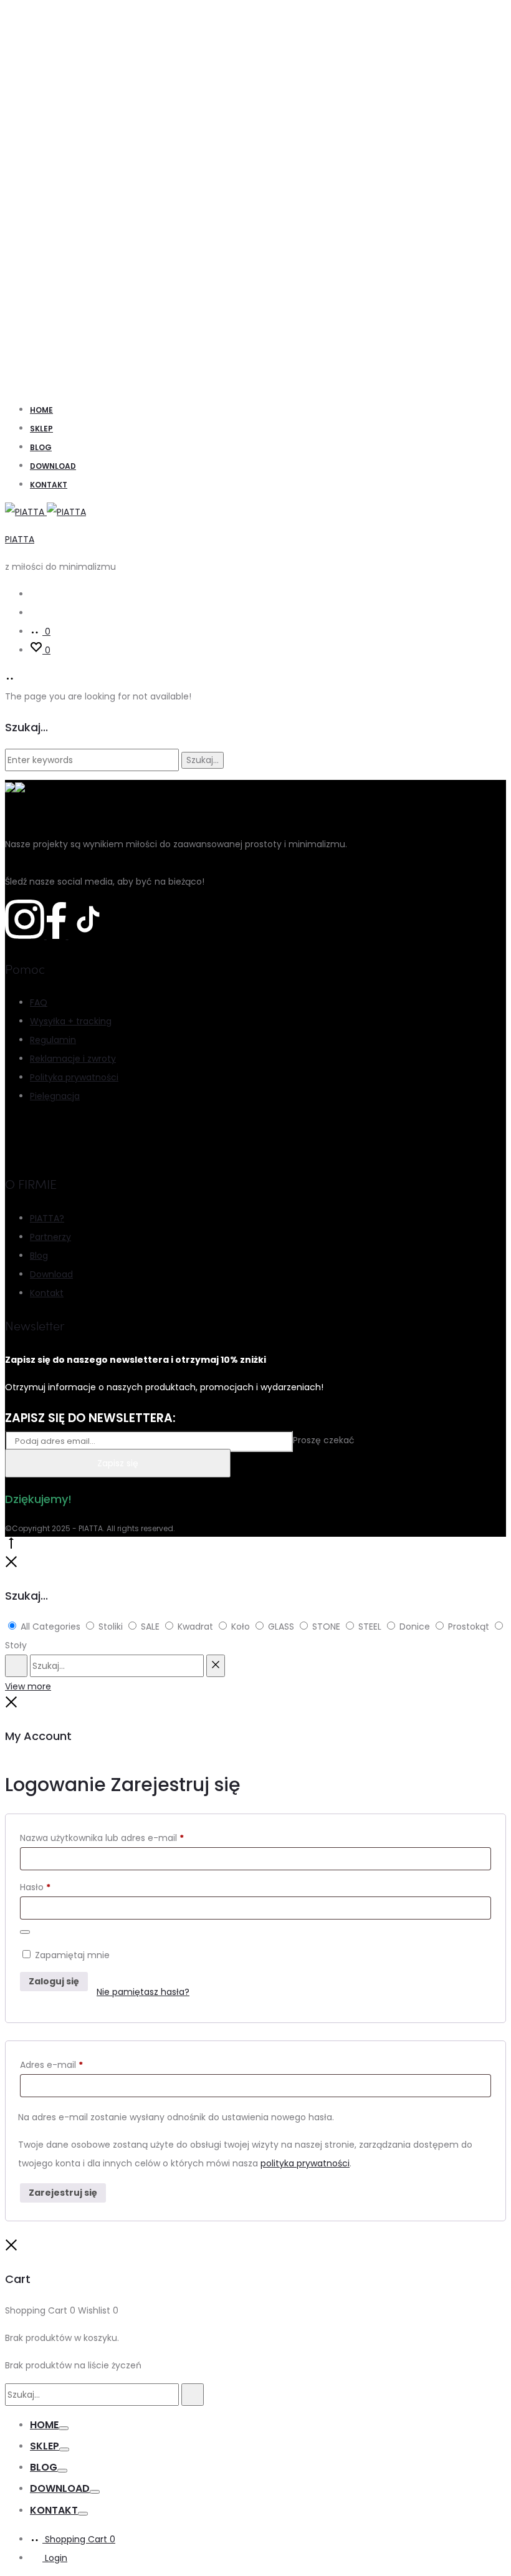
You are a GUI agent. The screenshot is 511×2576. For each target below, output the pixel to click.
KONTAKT (49, 485)
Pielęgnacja (55, 1096)
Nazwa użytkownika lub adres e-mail (102, 1838)
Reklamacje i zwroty (73, 1059)
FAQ (39, 1002)
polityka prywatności (305, 2163)
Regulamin (53, 1040)
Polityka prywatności (74, 1077)
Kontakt (47, 1293)
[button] (25, 2550)
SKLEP (41, 429)
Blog (41, 447)
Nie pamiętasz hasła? (143, 1992)
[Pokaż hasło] (25, 1932)
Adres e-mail (51, 2065)
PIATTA (20, 539)
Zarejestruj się (63, 2193)
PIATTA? (47, 1218)
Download (53, 466)
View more (28, 1686)
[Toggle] (64, 2428)
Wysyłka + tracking (71, 1021)
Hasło (35, 1887)
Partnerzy (50, 1237)
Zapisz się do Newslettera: (90, 1418)
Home (41, 410)
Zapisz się (118, 1463)
